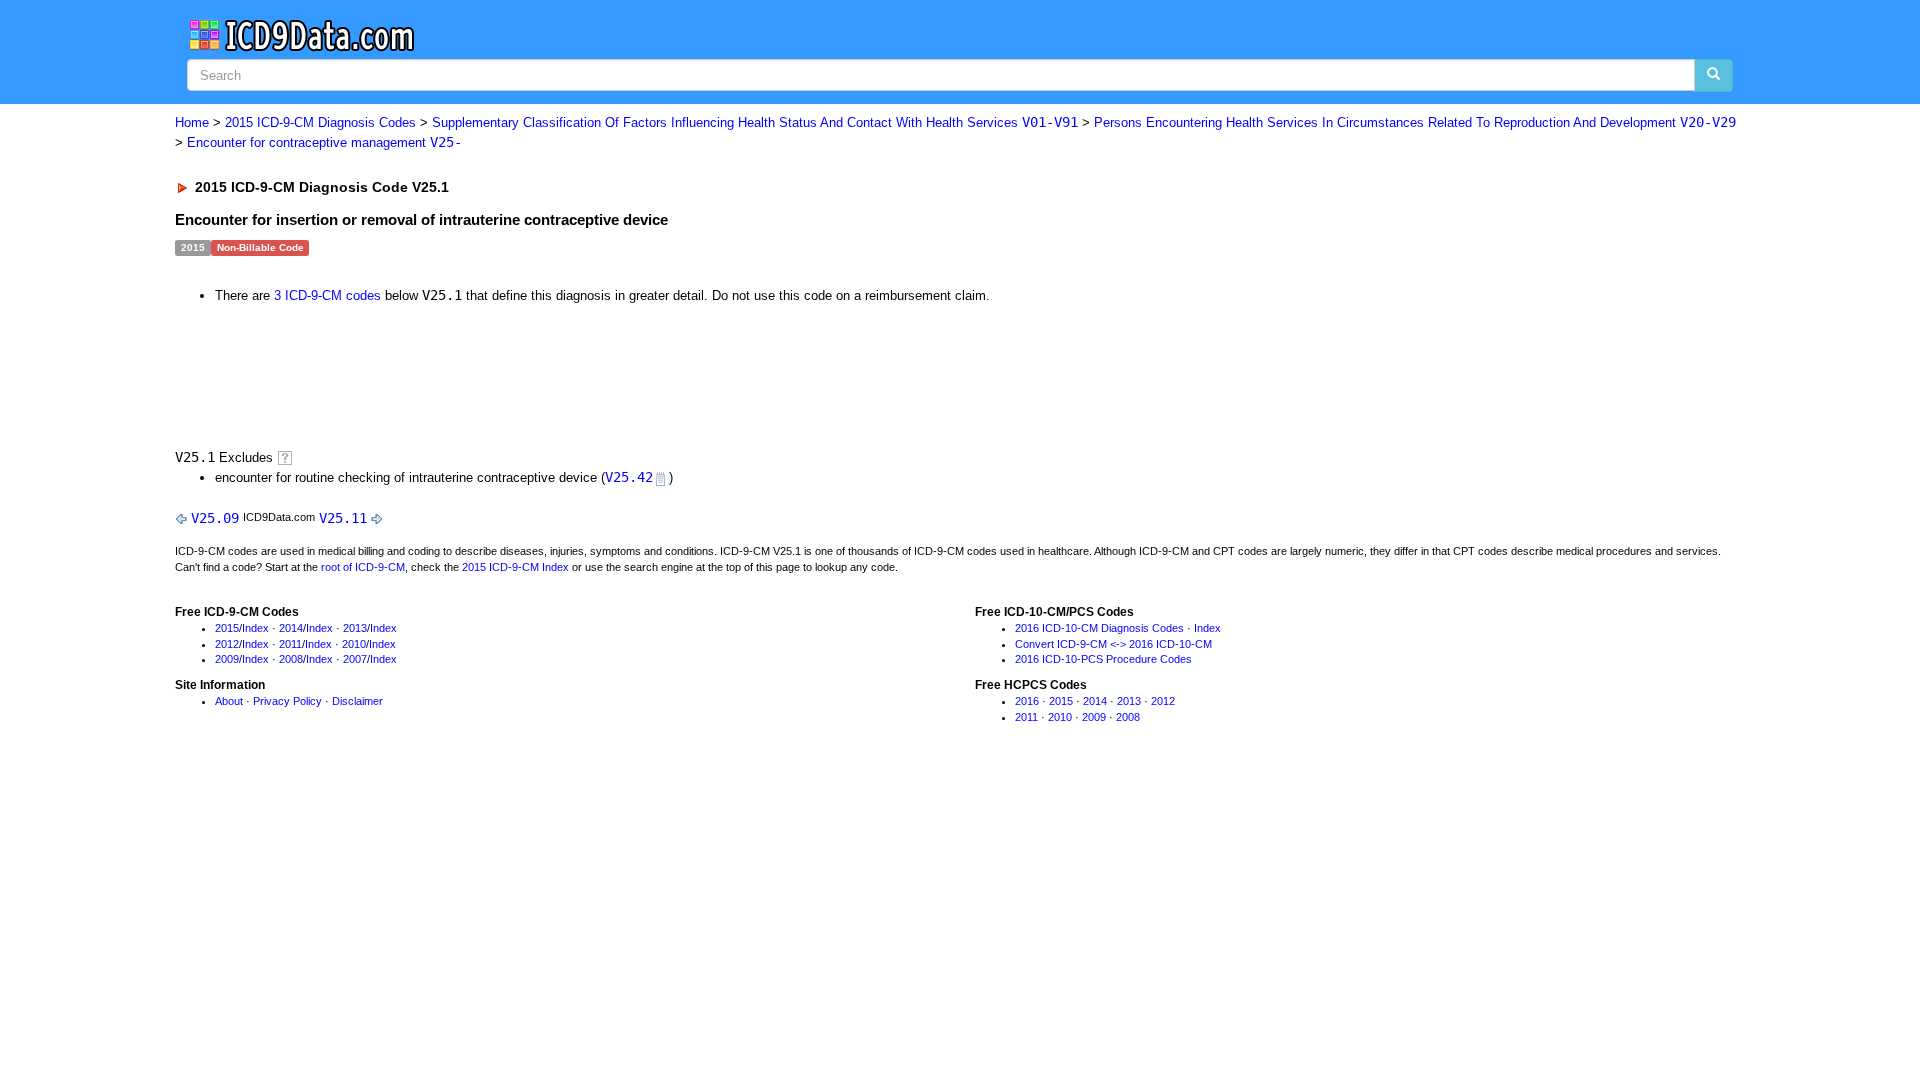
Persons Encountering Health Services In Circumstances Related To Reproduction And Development (1415, 122)
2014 (291, 628)
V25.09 (215, 518)
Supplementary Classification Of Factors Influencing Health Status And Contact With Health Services (755, 122)
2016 (1027, 701)
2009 (227, 659)
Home (192, 122)
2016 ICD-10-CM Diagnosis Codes (1099, 628)
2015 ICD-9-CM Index (515, 567)
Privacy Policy (287, 701)
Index (255, 628)
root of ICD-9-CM (363, 567)
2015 (227, 628)
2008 (291, 659)
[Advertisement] (532, 374)
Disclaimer (357, 701)
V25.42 (629, 477)
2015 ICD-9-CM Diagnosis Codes (320, 122)
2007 (355, 659)
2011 (290, 644)
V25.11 (343, 518)
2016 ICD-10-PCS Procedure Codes (1103, 659)
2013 (355, 628)
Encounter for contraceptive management (324, 142)
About (229, 701)
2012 (227, 644)
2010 (354, 644)
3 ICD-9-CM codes (327, 295)
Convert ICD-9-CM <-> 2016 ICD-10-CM (1113, 644)
